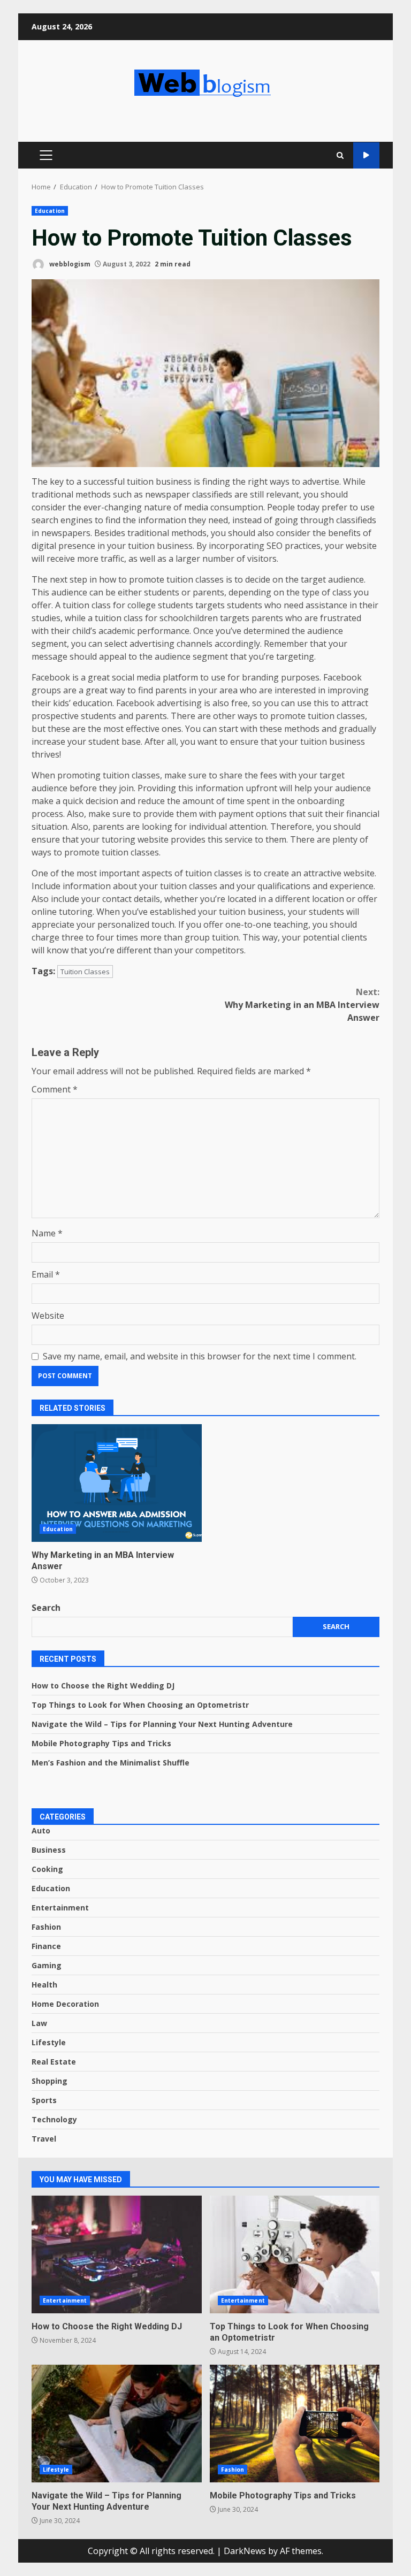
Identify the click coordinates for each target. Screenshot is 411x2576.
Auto (41, 1830)
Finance (46, 1946)
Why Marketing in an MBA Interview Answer (302, 1005)
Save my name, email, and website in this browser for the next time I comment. (200, 1356)
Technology (54, 2119)
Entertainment (60, 1908)
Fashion (46, 1927)
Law (39, 2023)
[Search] (340, 155)
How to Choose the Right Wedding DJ (103, 1686)
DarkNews (245, 2551)
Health (44, 1985)
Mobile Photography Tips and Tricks (101, 1743)
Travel (44, 2139)
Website (48, 1316)
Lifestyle (49, 2042)
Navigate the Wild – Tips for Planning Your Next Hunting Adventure (162, 1724)
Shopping (50, 2081)
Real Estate (54, 2062)
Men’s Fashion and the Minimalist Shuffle (111, 1763)
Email (46, 1274)
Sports (44, 2100)
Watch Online (366, 155)
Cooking (47, 1869)
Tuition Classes (85, 972)
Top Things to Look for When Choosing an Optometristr (140, 1705)
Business (49, 1850)
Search (46, 1608)
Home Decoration (65, 2004)
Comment (55, 1089)
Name (47, 1233)
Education (50, 211)
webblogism (69, 264)
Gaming (47, 1965)
